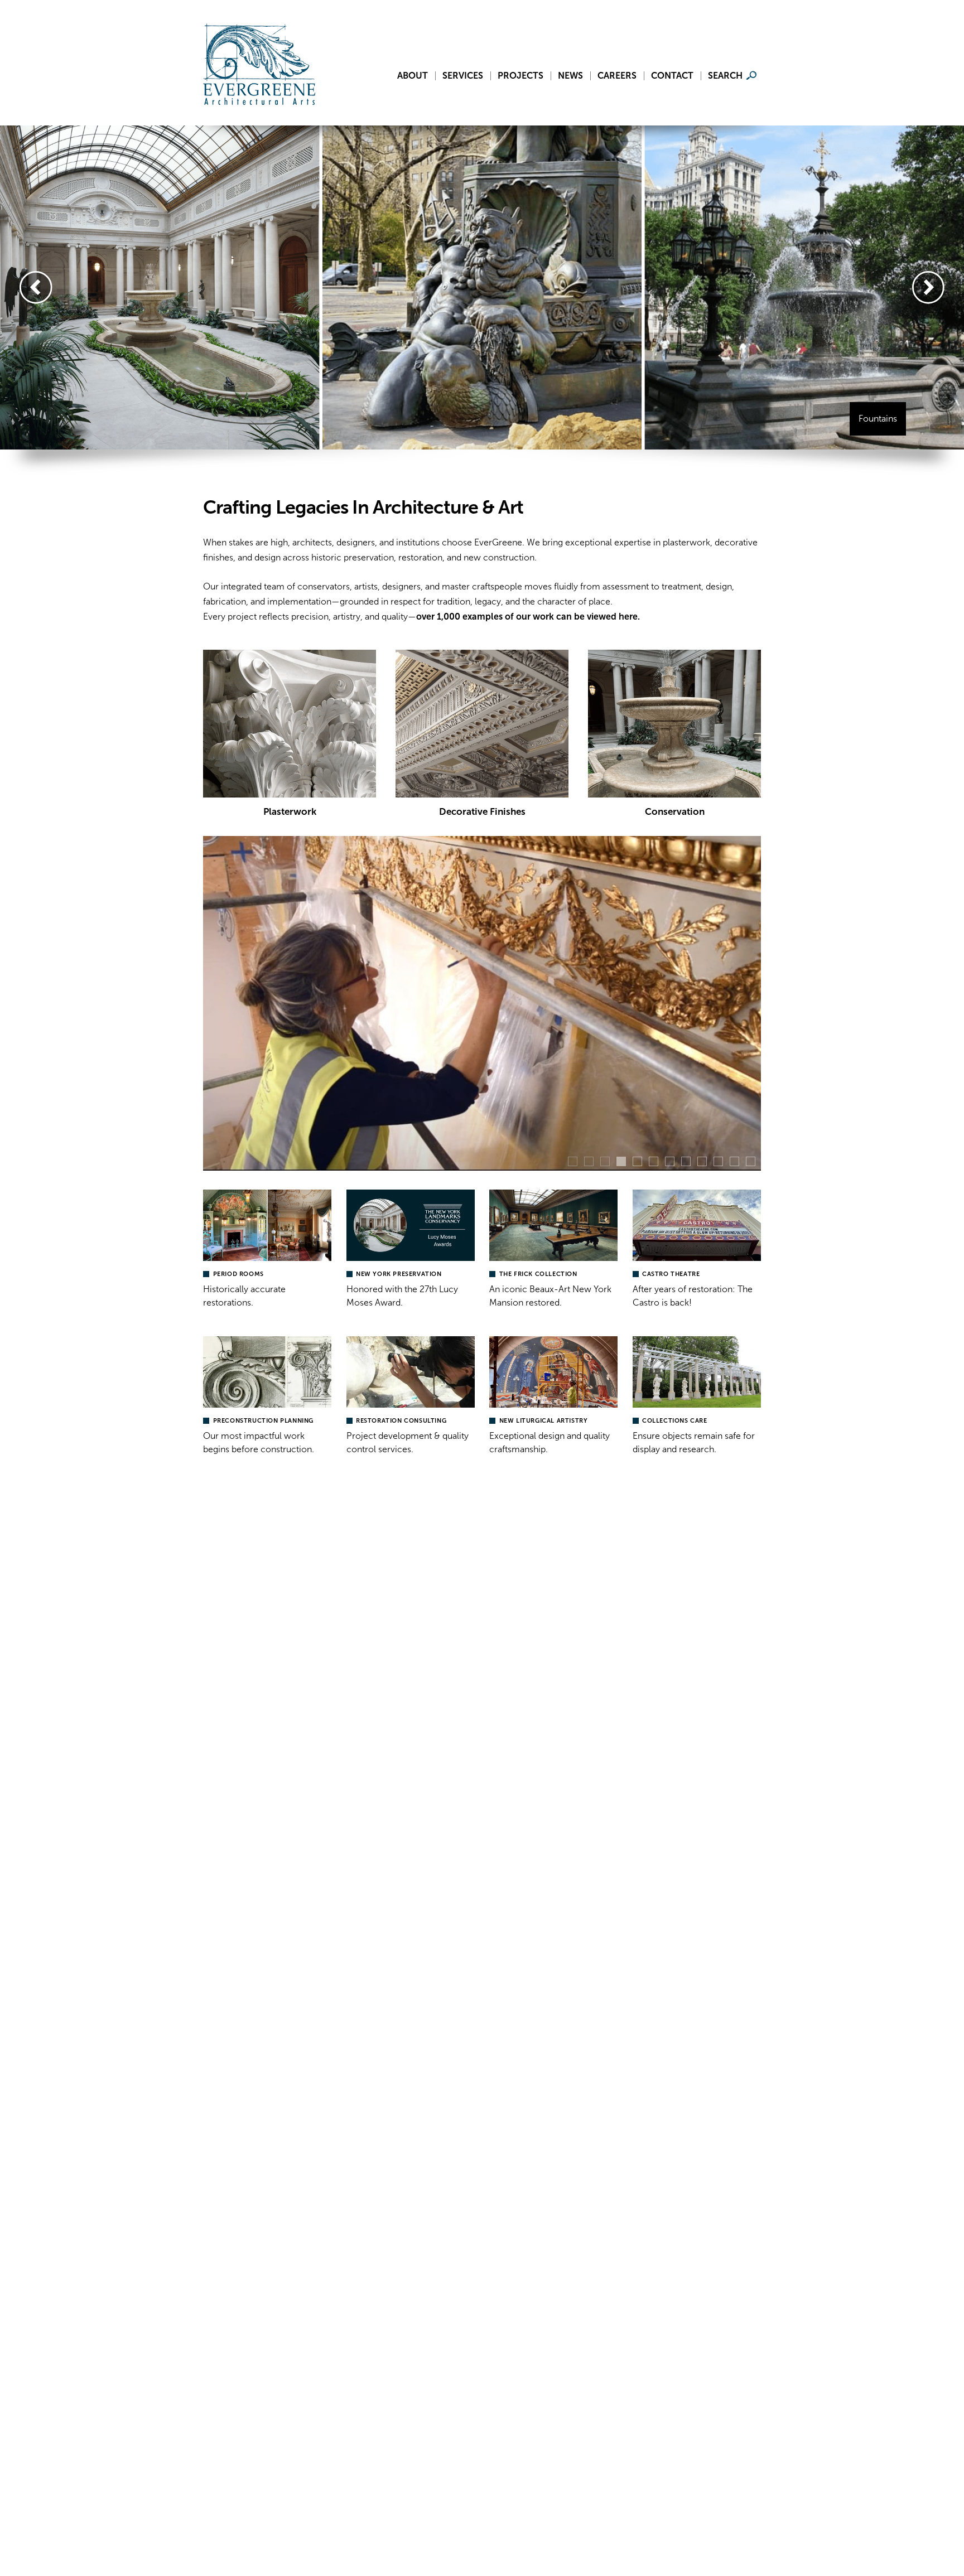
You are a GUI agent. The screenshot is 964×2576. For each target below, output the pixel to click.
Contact (672, 76)
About (413, 76)
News (570, 76)
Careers (617, 76)
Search (725, 76)
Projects (520, 76)
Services (463, 76)
